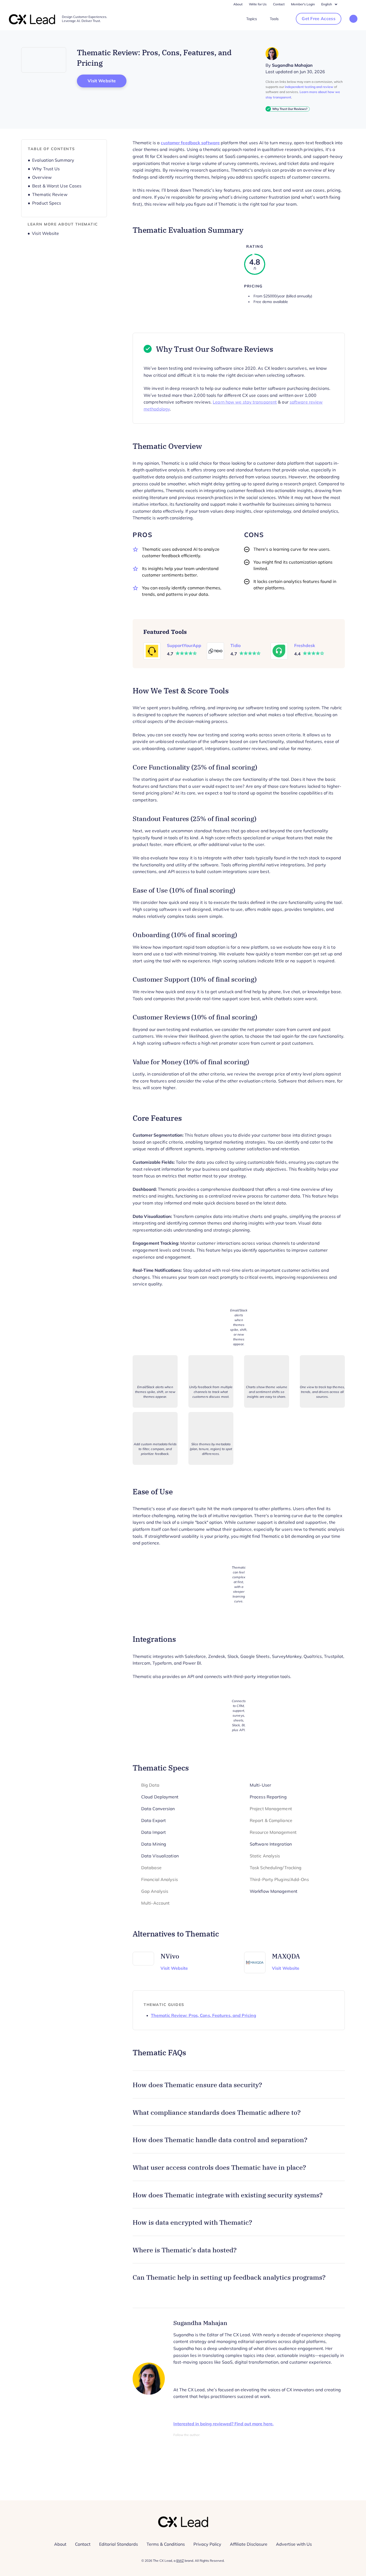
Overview (42, 177)
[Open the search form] (353, 19)
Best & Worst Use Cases (57, 186)
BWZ (180, 2561)
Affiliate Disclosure (249, 2544)
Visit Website (107, 81)
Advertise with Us (294, 2544)
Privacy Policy (207, 2544)
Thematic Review (50, 195)
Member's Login (303, 4)
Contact (279, 4)
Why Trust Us (46, 169)
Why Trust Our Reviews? (290, 109)
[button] (239, 2085)
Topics (252, 19)
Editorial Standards (119, 2544)
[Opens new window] (44, 60)
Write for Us (258, 4)
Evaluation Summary (53, 160)
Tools (274, 19)
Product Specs (47, 203)
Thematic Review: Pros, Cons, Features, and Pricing (203, 2015)
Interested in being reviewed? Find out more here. (223, 2424)
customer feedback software (190, 143)
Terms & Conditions (166, 2544)
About (238, 4)
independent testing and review (309, 87)
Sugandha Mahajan (292, 65)
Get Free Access (319, 19)
